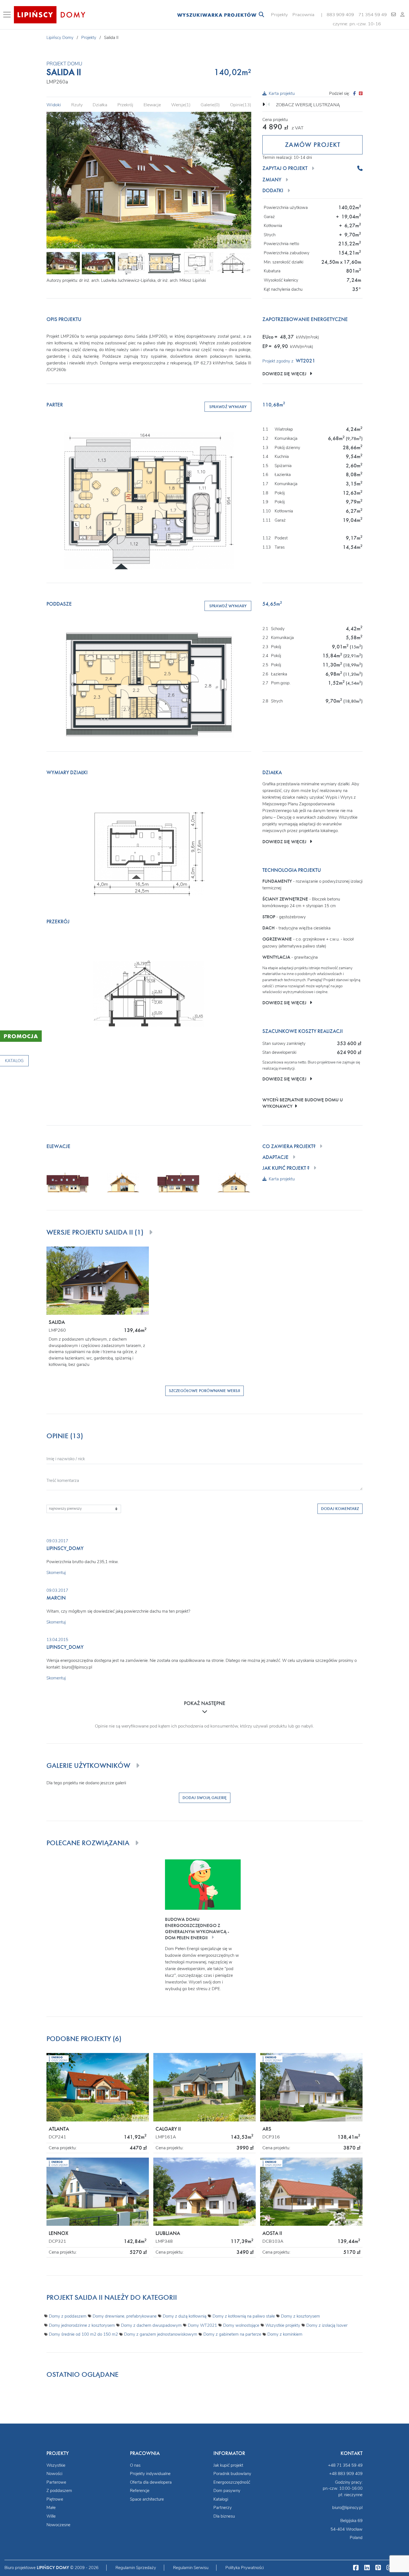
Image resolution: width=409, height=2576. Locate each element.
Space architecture (147, 2499)
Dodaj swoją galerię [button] (205, 1798)
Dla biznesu (224, 2516)
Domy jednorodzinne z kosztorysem (82, 2325)
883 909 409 (340, 15)
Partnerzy (223, 2508)
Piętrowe (55, 2499)
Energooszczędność (232, 2482)
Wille (51, 2516)
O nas (135, 2465)
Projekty (279, 15)
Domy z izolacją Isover (327, 2325)
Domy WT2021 (202, 2325)
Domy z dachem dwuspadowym (151, 2325)
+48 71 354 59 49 (345, 2465)
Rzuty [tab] (77, 105)
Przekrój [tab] (125, 105)
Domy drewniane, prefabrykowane (125, 2316)
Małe (51, 2508)
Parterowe (56, 2482)
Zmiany (272, 180)
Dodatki (273, 191)
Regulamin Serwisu (191, 2568)
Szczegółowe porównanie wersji (204, 1391)
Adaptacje (275, 1157)
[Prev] (55, 181)
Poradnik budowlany (232, 2474)
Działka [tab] (100, 105)
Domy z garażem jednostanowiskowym (161, 2334)
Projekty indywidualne (150, 2474)
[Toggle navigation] (8, 15)
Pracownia (303, 15)
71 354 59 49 (373, 15)
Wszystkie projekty (283, 2325)
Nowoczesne (58, 2525)
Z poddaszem (59, 2491)
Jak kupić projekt (228, 2465)
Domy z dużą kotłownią (185, 2316)
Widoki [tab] (54, 105)
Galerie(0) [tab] (210, 105)
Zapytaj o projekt (285, 168)
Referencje (140, 2491)
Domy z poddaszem (68, 2316)
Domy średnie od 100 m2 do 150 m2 (83, 2334)
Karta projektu (282, 93)
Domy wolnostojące (241, 2325)
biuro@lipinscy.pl (347, 2508)
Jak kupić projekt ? (286, 1168)
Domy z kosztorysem (300, 2316)
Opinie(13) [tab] (241, 105)
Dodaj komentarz (340, 1509)
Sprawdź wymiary (228, 407)
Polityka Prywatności (245, 2568)
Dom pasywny (227, 2491)
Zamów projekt (313, 145)
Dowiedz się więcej (286, 374)
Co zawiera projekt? (289, 1146)
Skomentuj (56, 1573)
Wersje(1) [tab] (181, 105)
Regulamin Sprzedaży (136, 2568)
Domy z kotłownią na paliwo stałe (244, 2316)
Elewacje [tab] (152, 105)
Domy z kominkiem (285, 2334)
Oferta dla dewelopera (151, 2482)
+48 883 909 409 (346, 2474)
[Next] (240, 181)
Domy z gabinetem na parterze (232, 2334)
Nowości (54, 2474)
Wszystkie (56, 2465)
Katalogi (221, 2499)
